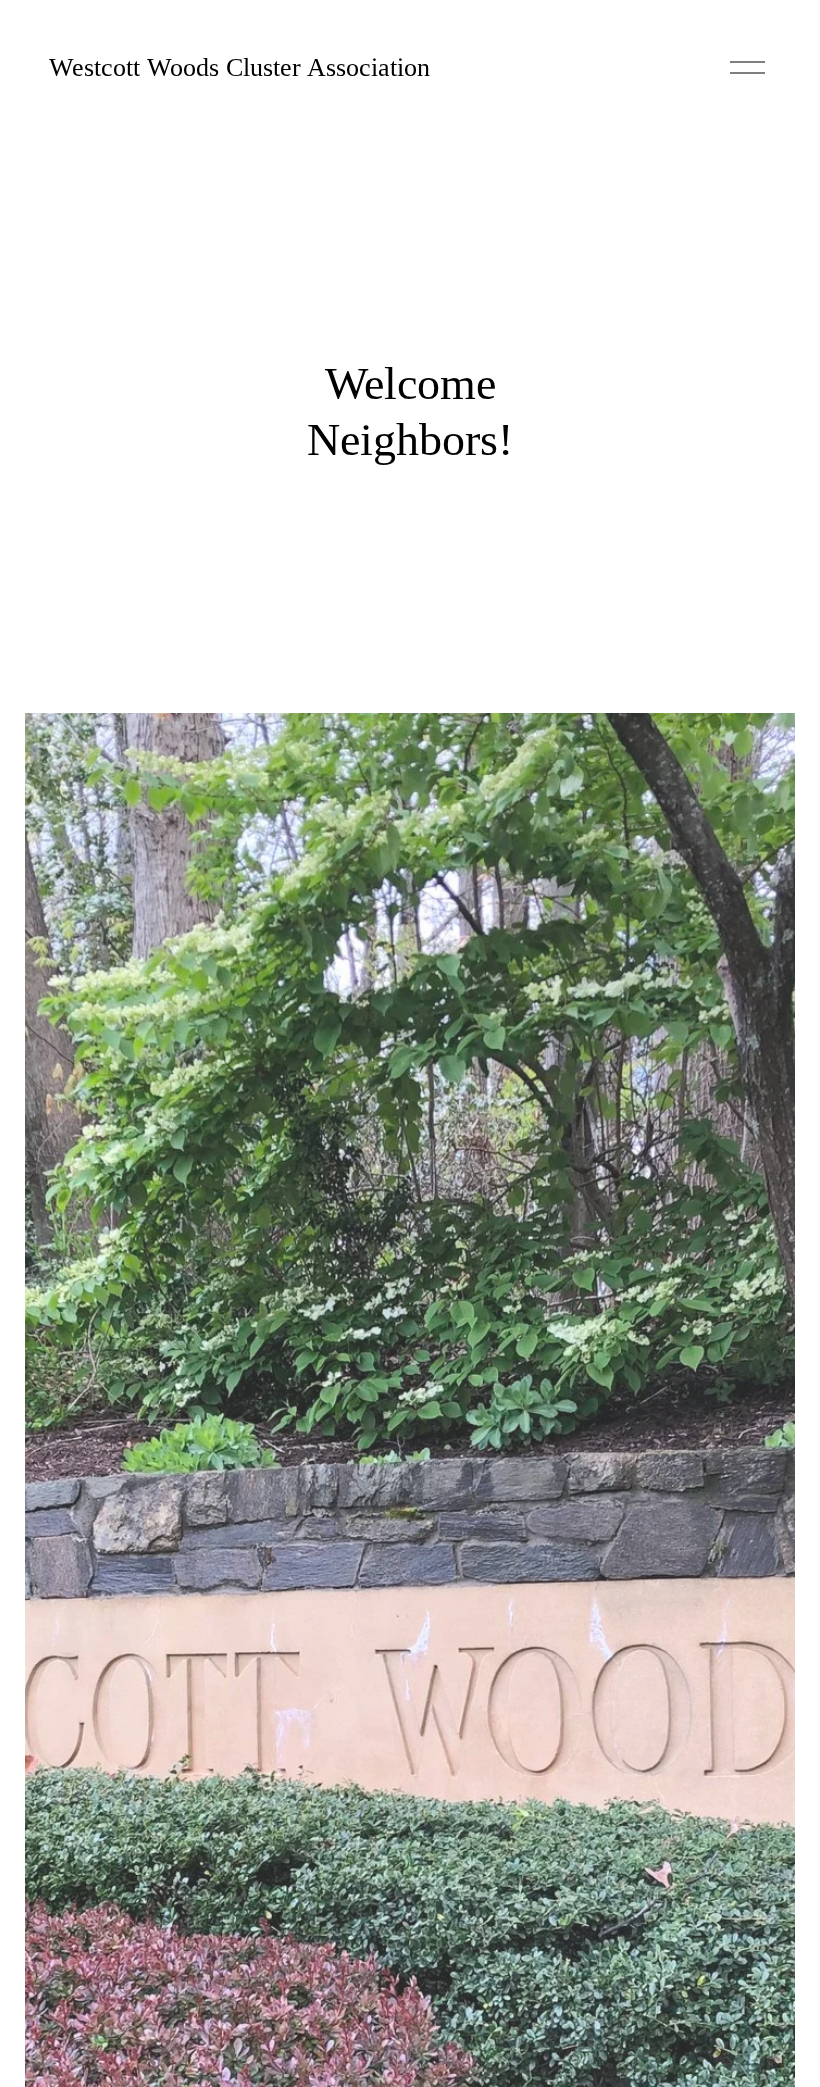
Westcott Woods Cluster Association (239, 67)
